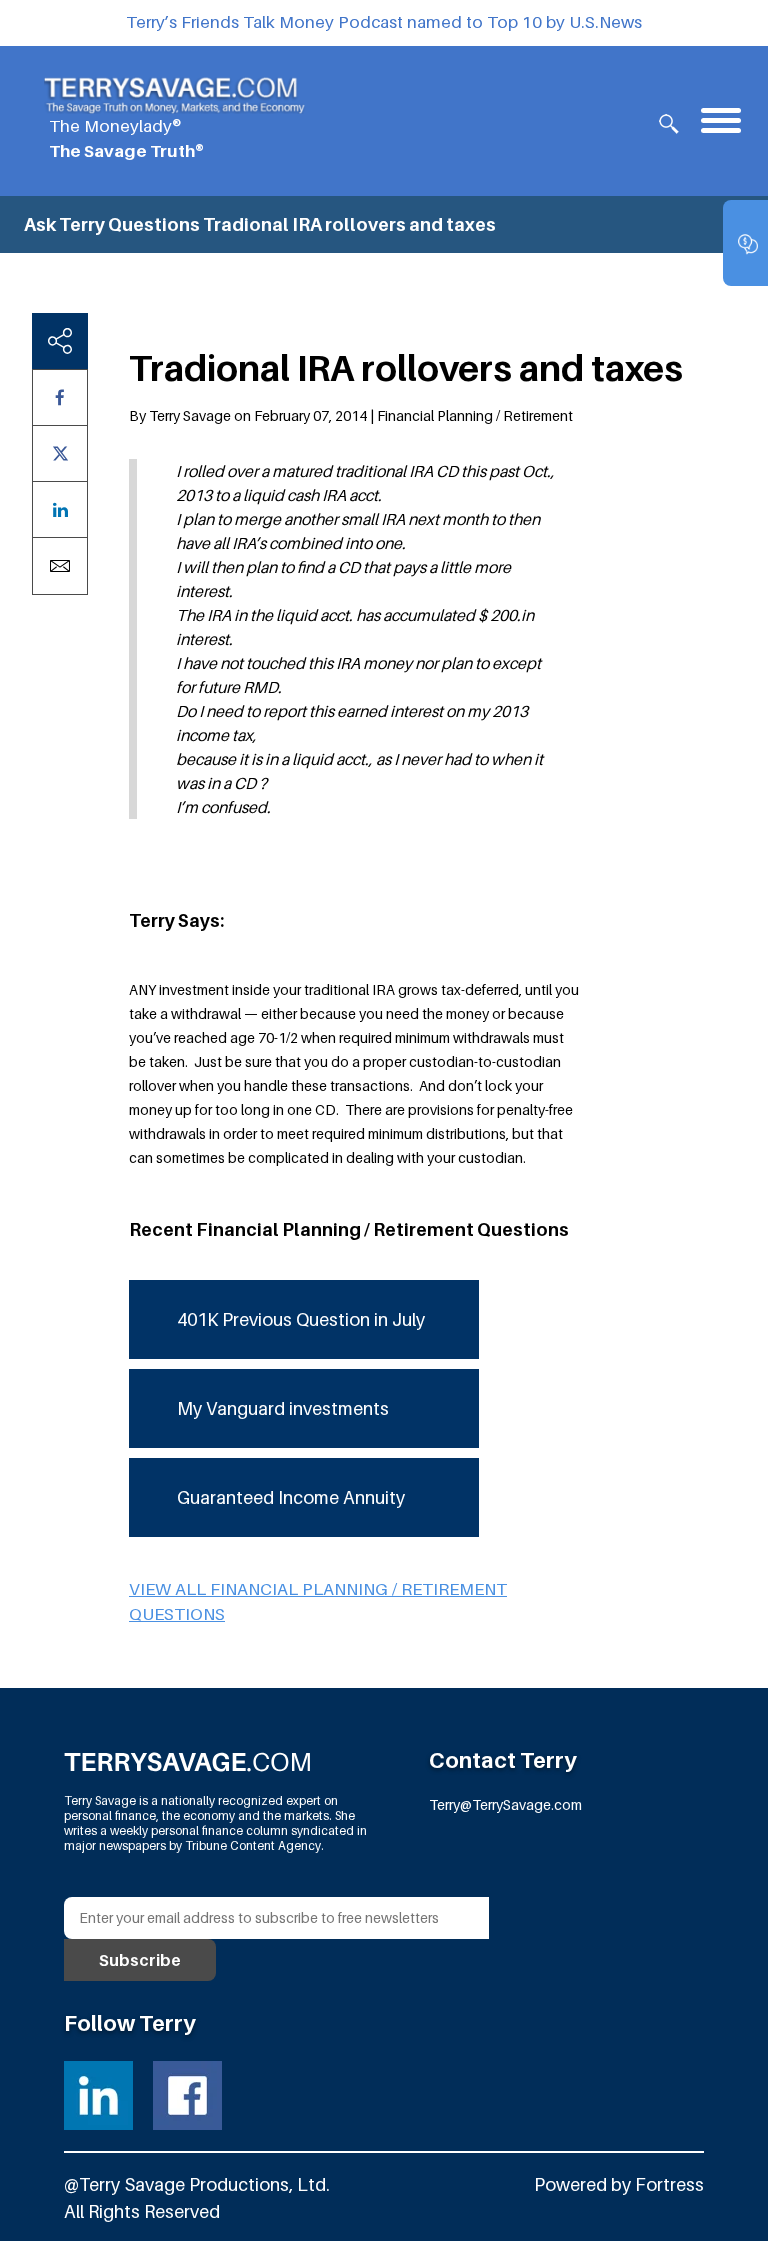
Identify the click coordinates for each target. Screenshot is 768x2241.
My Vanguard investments (283, 1408)
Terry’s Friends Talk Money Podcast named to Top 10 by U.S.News (384, 22)
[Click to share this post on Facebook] (60, 397)
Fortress (669, 2184)
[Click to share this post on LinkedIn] (60, 509)
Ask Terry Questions (112, 224)
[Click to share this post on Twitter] (60, 453)
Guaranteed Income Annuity (291, 1497)
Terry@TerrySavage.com (505, 1804)
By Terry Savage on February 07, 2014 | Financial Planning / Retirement (351, 415)
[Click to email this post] (60, 566)
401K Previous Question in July (301, 1319)
